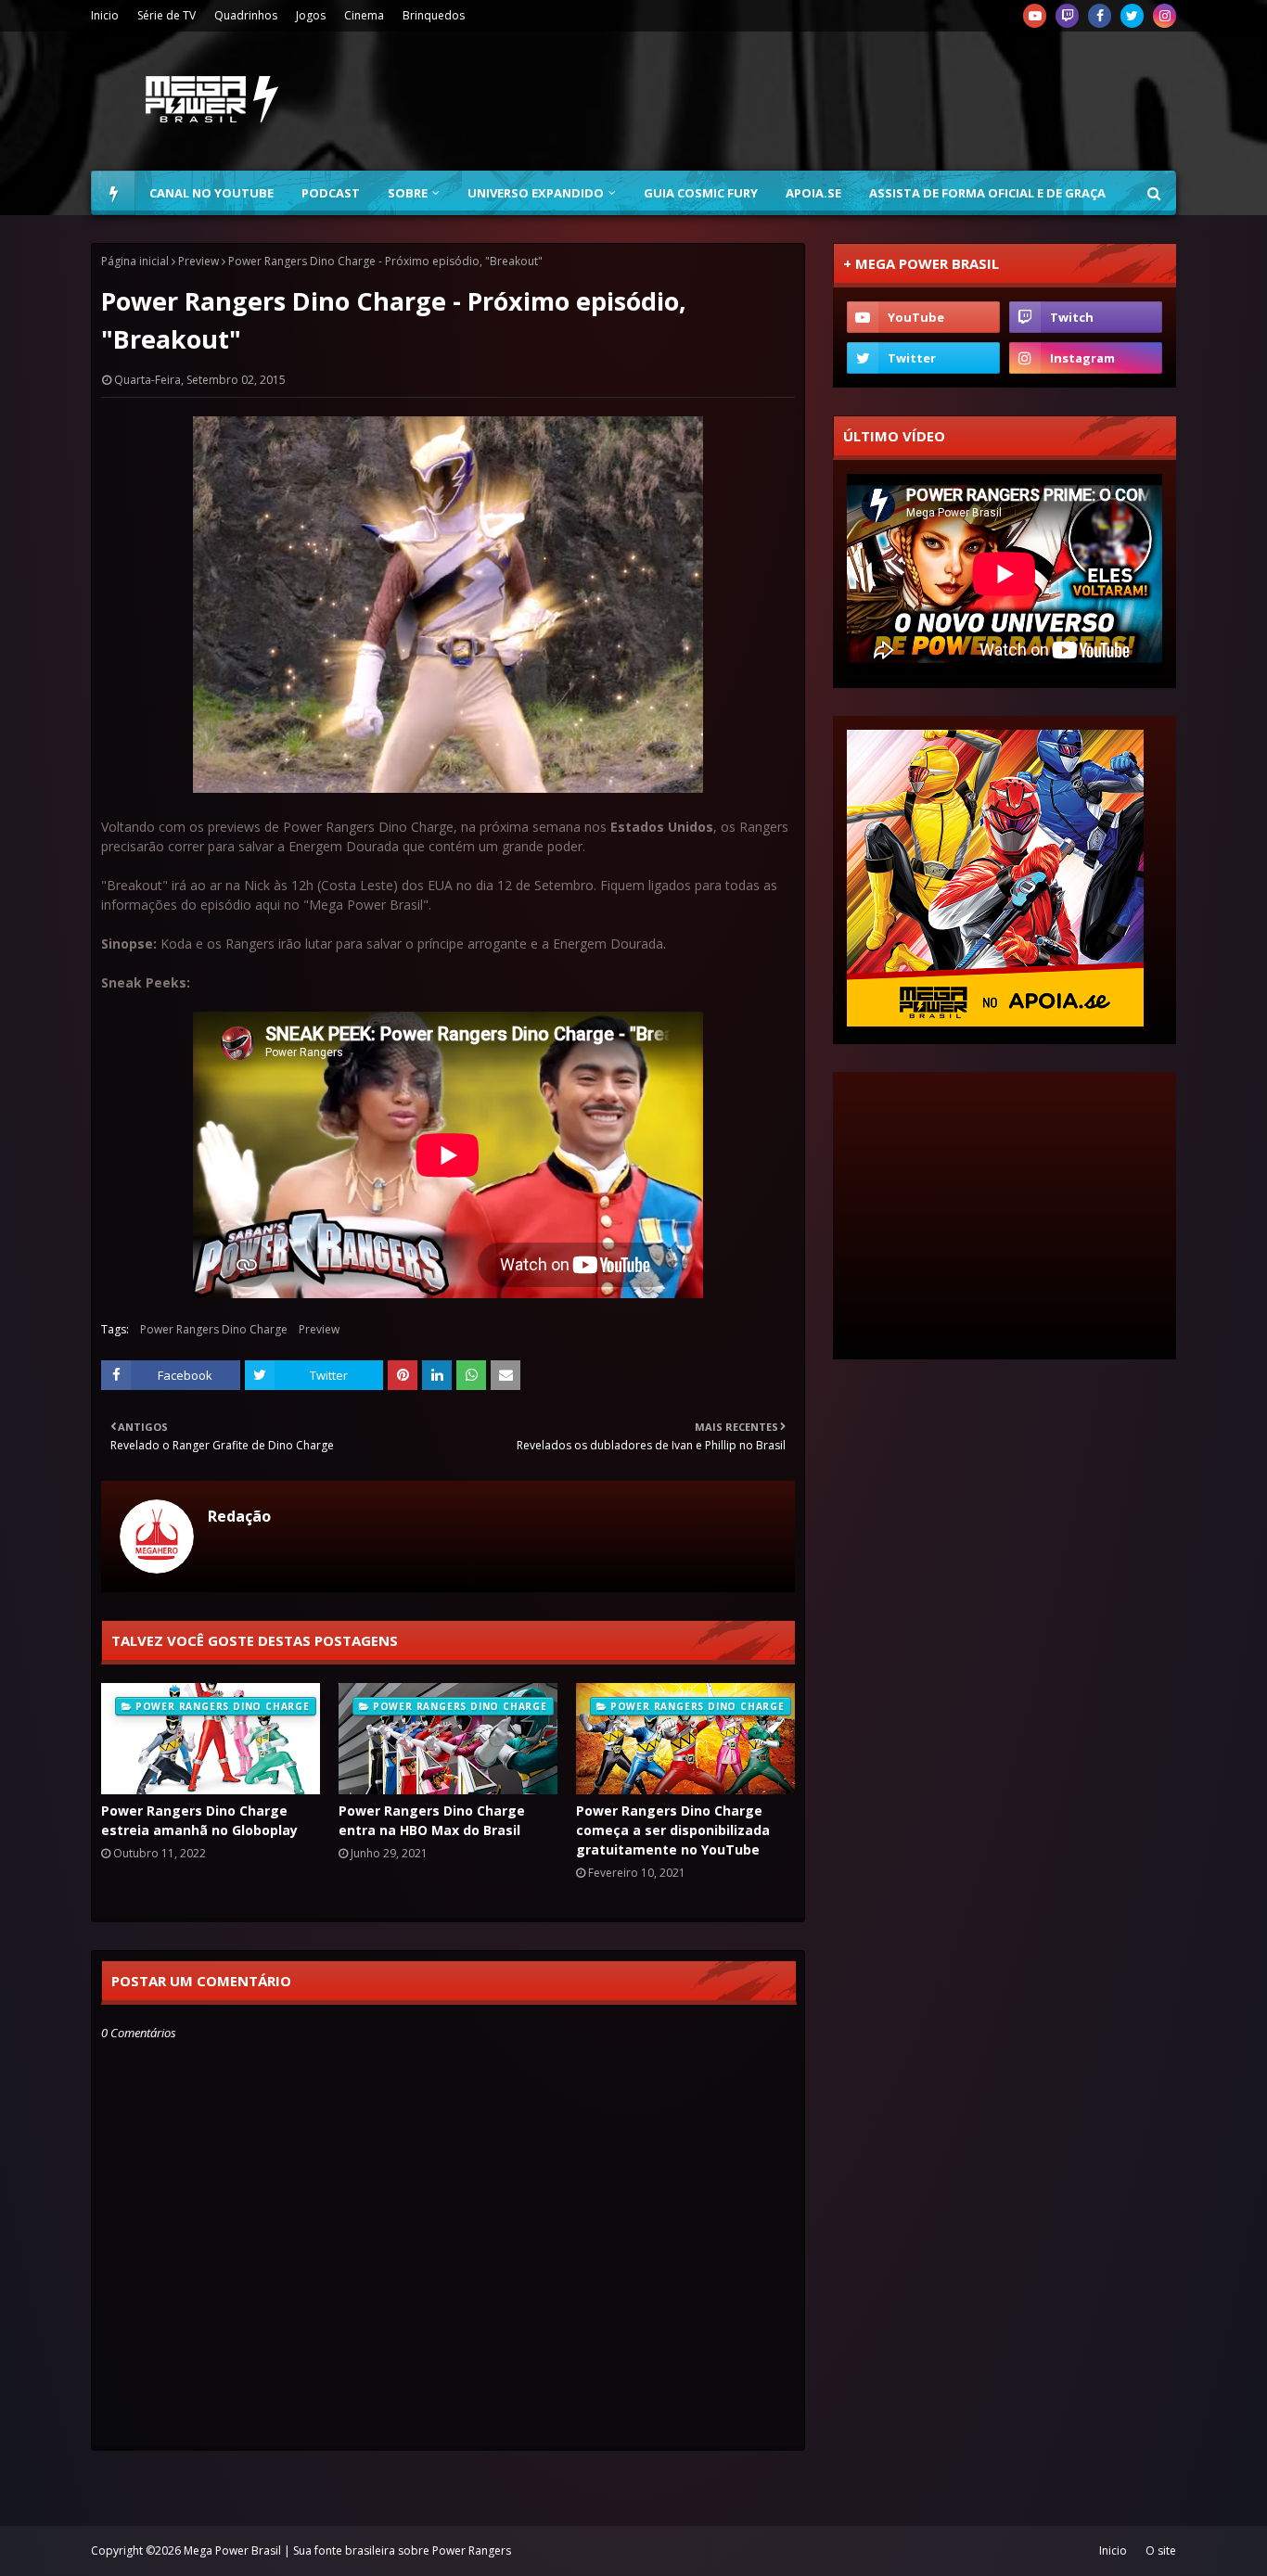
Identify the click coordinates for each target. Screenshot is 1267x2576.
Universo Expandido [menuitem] (536, 193)
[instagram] (1165, 16)
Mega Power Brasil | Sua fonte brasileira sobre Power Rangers (347, 2550)
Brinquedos (434, 15)
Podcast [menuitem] (331, 193)
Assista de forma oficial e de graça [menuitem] (987, 193)
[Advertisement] (838, 101)
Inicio (105, 15)
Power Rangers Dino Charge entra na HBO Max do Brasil (432, 1820)
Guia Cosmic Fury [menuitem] (701, 193)
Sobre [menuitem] (408, 193)
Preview (198, 261)
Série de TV (166, 15)
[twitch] (1067, 16)
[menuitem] (113, 193)
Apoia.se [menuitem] (813, 193)
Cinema (364, 15)
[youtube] (1035, 16)
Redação (239, 1516)
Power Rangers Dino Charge (214, 1329)
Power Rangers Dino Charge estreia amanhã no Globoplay (199, 1820)
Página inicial (135, 261)
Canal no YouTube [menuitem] (211, 193)
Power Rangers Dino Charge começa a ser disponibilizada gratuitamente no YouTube (673, 1830)
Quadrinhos (246, 15)
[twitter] (1132, 16)
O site (1161, 2550)
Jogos (311, 15)
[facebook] (1100, 16)
